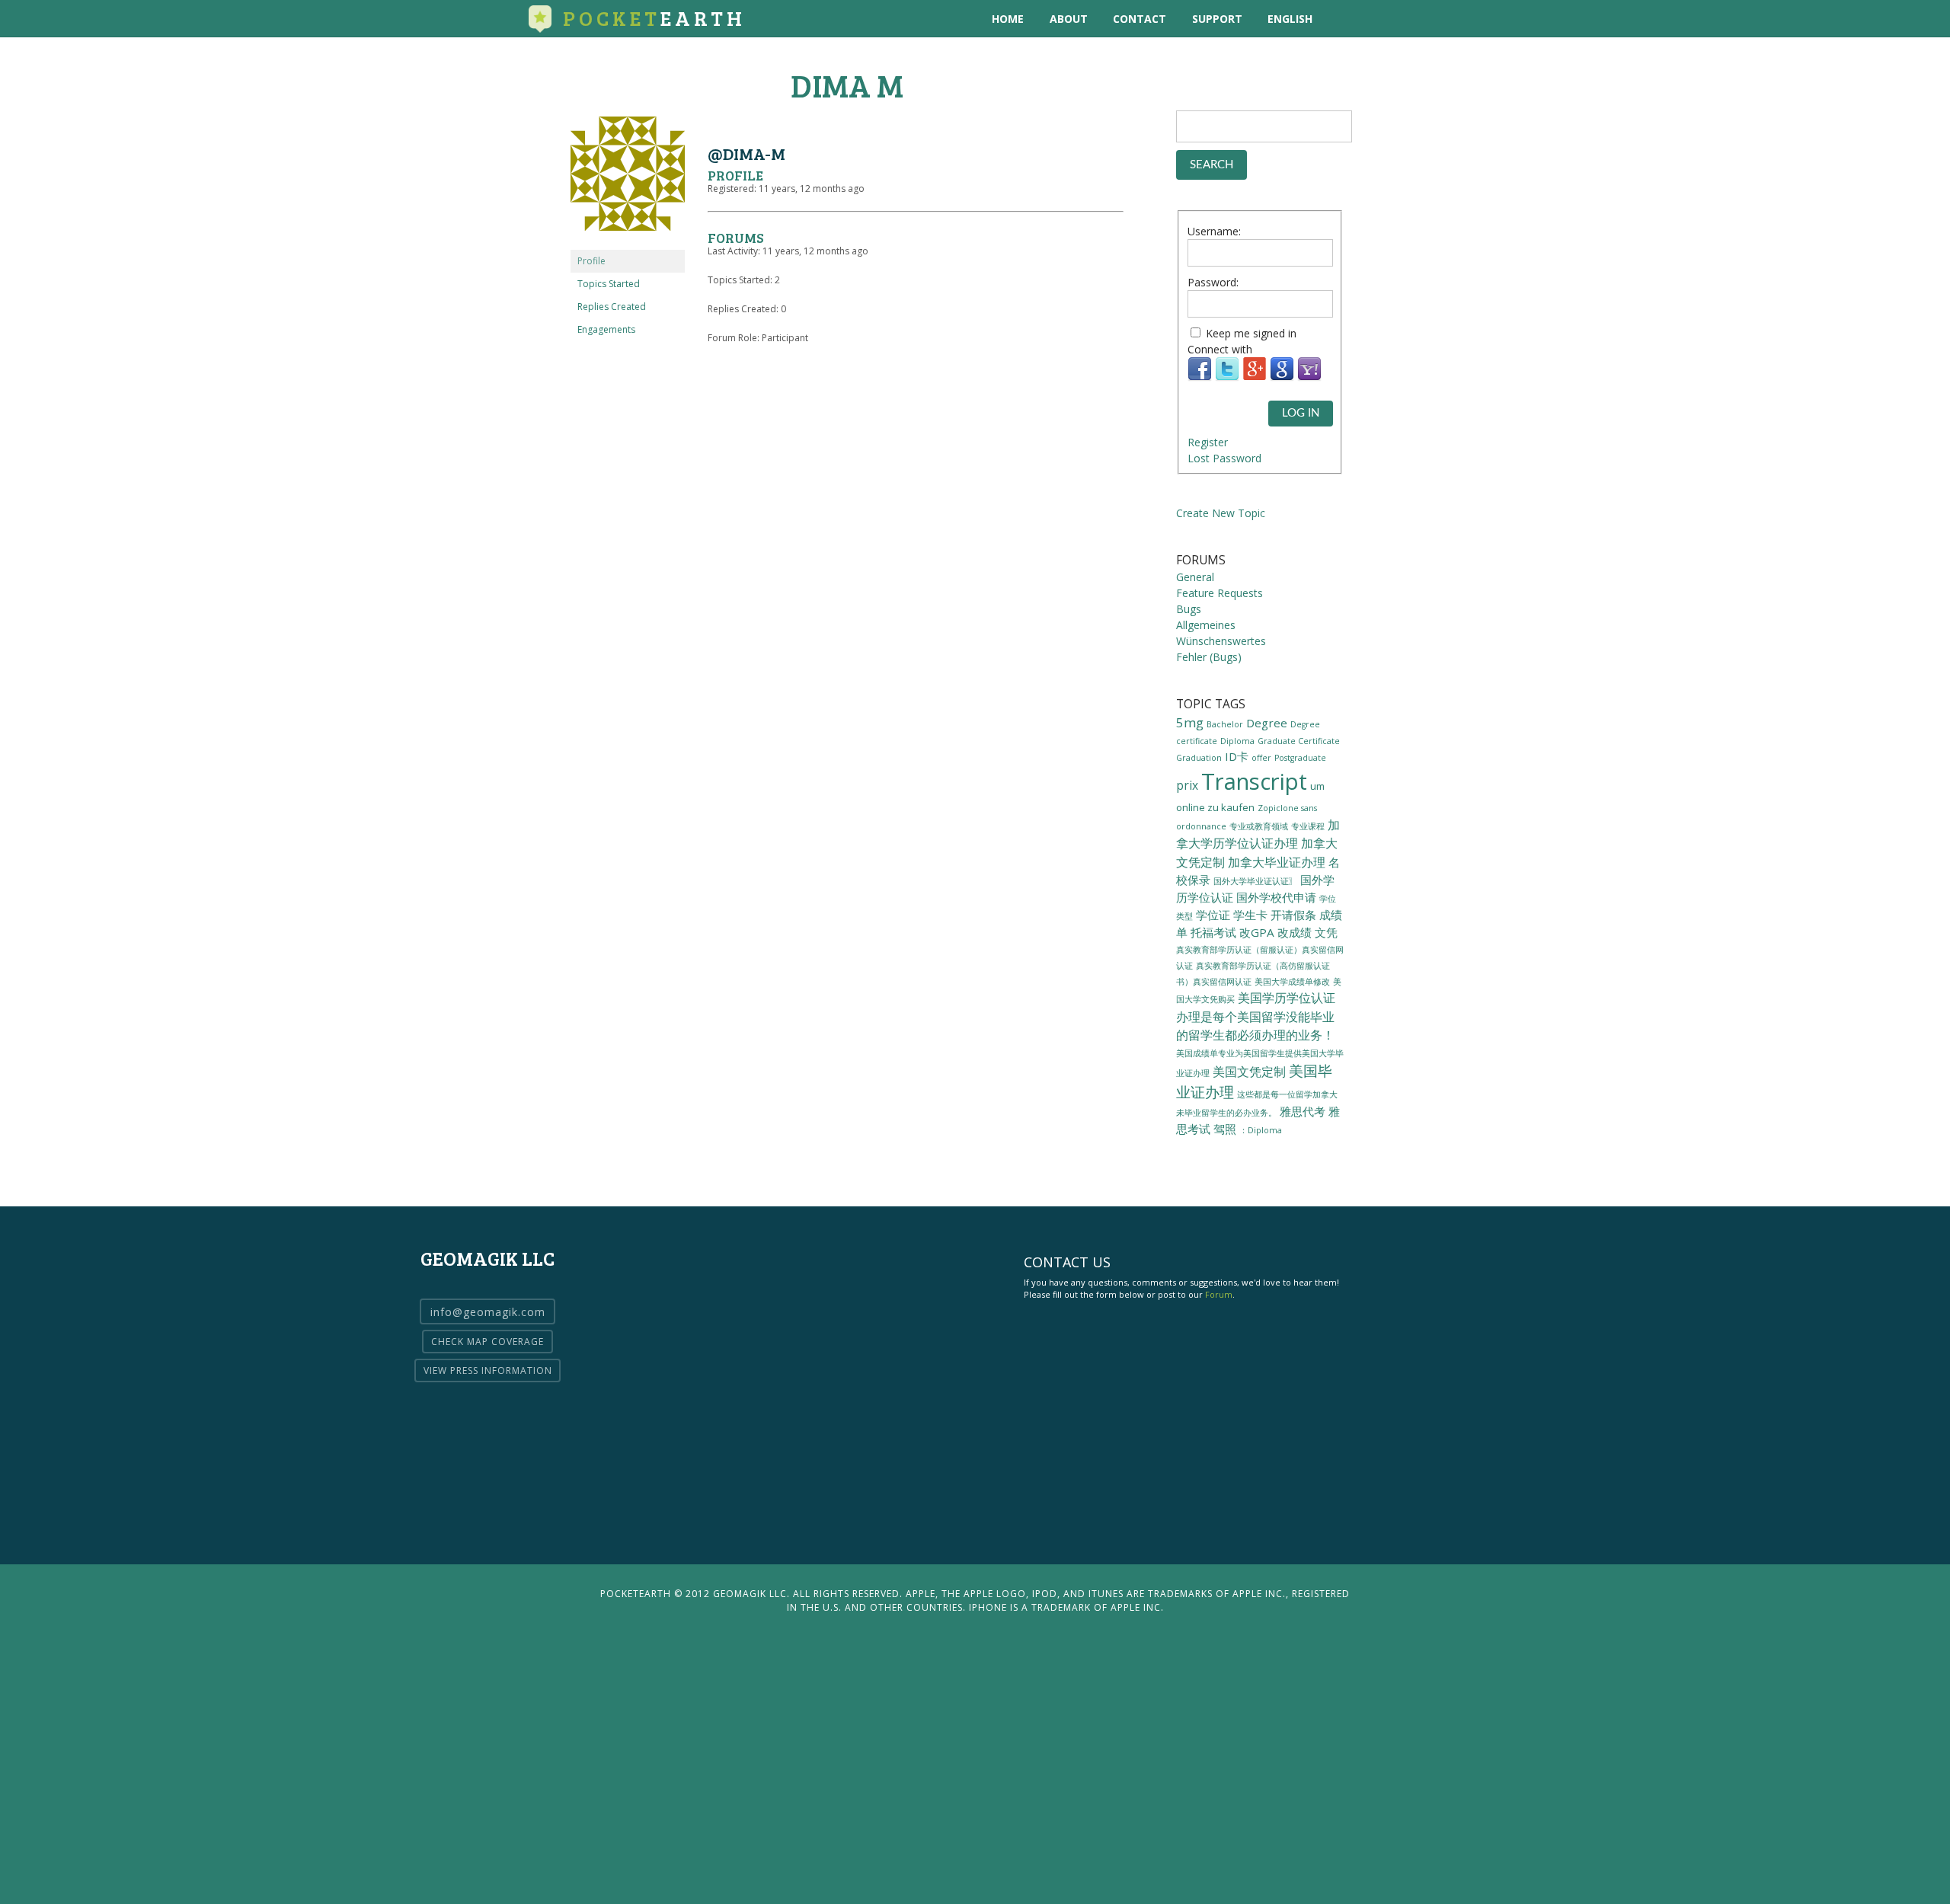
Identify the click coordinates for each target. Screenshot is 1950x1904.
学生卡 (1250, 915)
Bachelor (1225, 724)
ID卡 (1237, 756)
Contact (1140, 19)
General (1195, 577)
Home (1008, 19)
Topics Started (609, 284)
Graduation (1199, 758)
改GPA (1257, 932)
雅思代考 (1303, 1111)
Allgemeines (1206, 625)
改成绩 (1295, 932)
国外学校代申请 (1276, 897)
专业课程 (1308, 826)
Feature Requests (1220, 593)
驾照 (1225, 1129)
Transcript (1254, 781)
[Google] (1282, 377)
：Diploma (1261, 1130)
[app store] (1343, 19)
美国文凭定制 (1249, 1072)
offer (1261, 758)
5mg (1190, 722)
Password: (1213, 282)
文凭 (1326, 932)
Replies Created (612, 307)
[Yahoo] (1309, 377)
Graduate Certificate (1299, 741)
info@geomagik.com (488, 1312)
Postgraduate (1300, 758)
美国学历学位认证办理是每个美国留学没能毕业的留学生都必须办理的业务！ (1256, 1016)
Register (1208, 442)
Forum (1219, 1294)
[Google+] (1255, 377)
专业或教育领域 (1259, 826)
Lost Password (1224, 458)
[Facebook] (1200, 377)
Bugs (1189, 609)
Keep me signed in (1251, 333)
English (1290, 19)
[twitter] (1375, 19)
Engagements (606, 329)
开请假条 (1293, 915)
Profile (591, 261)
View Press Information (488, 1370)
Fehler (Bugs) (1209, 657)
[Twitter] (1227, 377)
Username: (1214, 231)
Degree (1267, 723)
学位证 (1213, 915)
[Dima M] (628, 243)
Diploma (1237, 741)
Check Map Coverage (487, 1342)
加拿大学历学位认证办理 (1258, 834)
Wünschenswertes (1221, 641)
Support (1217, 19)
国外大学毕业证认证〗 (1255, 881)
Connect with (1220, 349)
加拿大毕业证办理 (1277, 862)
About (1069, 19)
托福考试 (1213, 932)
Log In (1301, 413)
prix (1187, 785)
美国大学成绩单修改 (1292, 981)
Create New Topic (1221, 513)
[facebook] (1406, 19)
